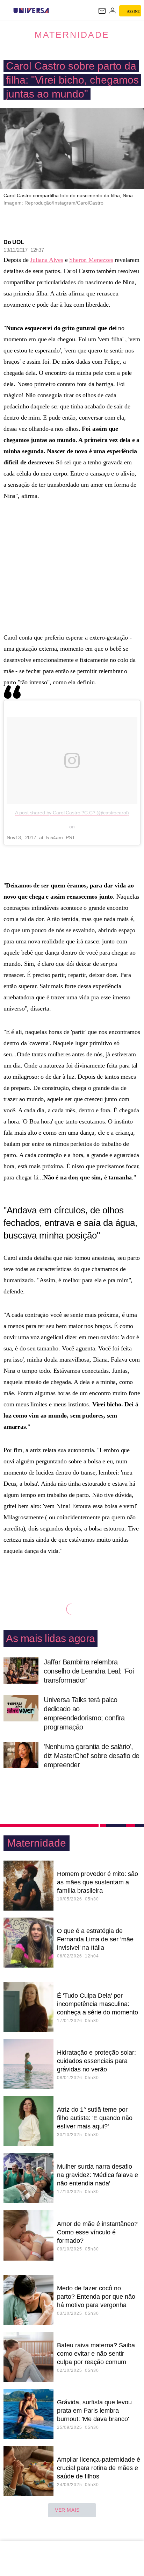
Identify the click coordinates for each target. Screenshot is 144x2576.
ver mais (67, 2510)
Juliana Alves (47, 260)
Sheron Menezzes (91, 260)
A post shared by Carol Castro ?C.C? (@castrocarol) (72, 813)
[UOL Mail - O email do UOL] (102, 11)
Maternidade (72, 35)
